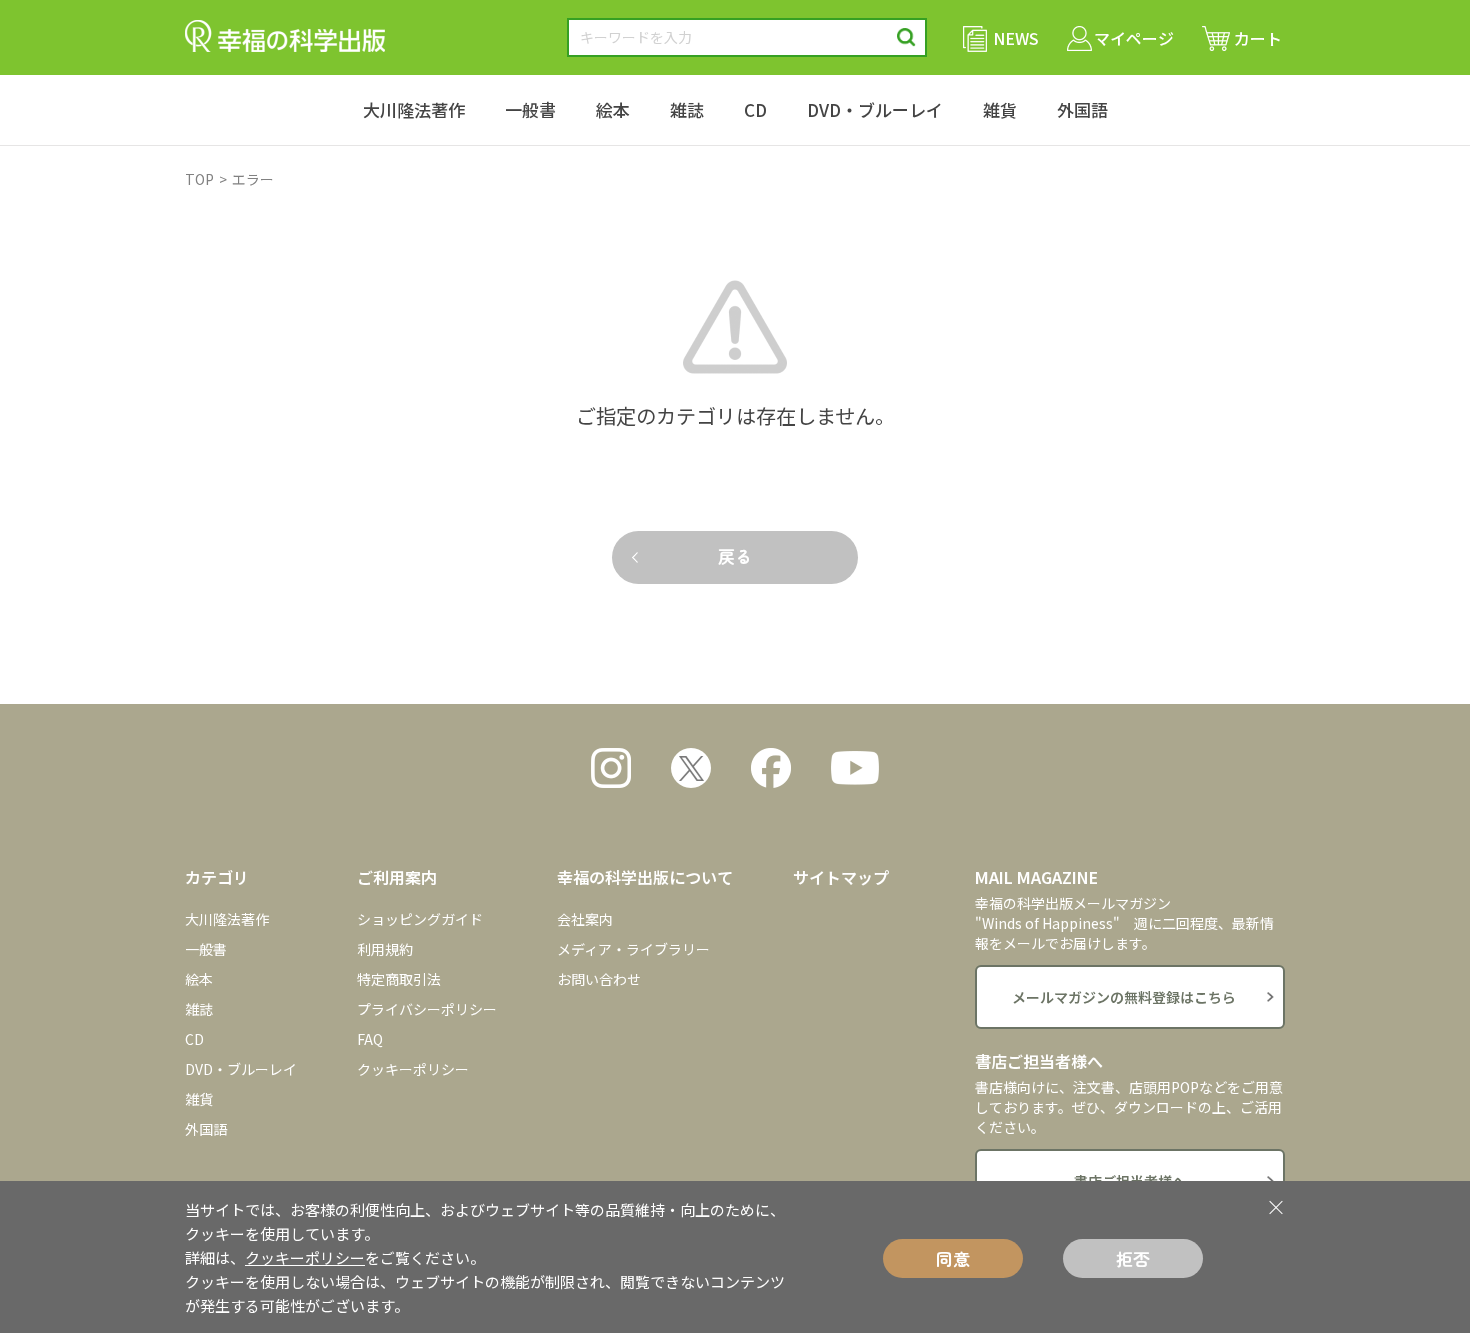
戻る (735, 555)
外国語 (1082, 109)
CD (755, 109)
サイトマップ (841, 877)
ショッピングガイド (420, 919)
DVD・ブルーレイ (875, 109)
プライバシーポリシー (427, 1009)
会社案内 (585, 919)
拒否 (1133, 1258)
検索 (906, 37)
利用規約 (385, 949)
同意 (953, 1258)
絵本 (613, 109)
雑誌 (687, 109)
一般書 (530, 109)
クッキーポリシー (413, 1069)
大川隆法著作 (414, 109)
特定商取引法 (399, 979)
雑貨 (1000, 109)
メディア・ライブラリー (633, 949)
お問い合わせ (599, 979)
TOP (199, 179)
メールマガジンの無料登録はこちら (1124, 997)
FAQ (370, 1039)
